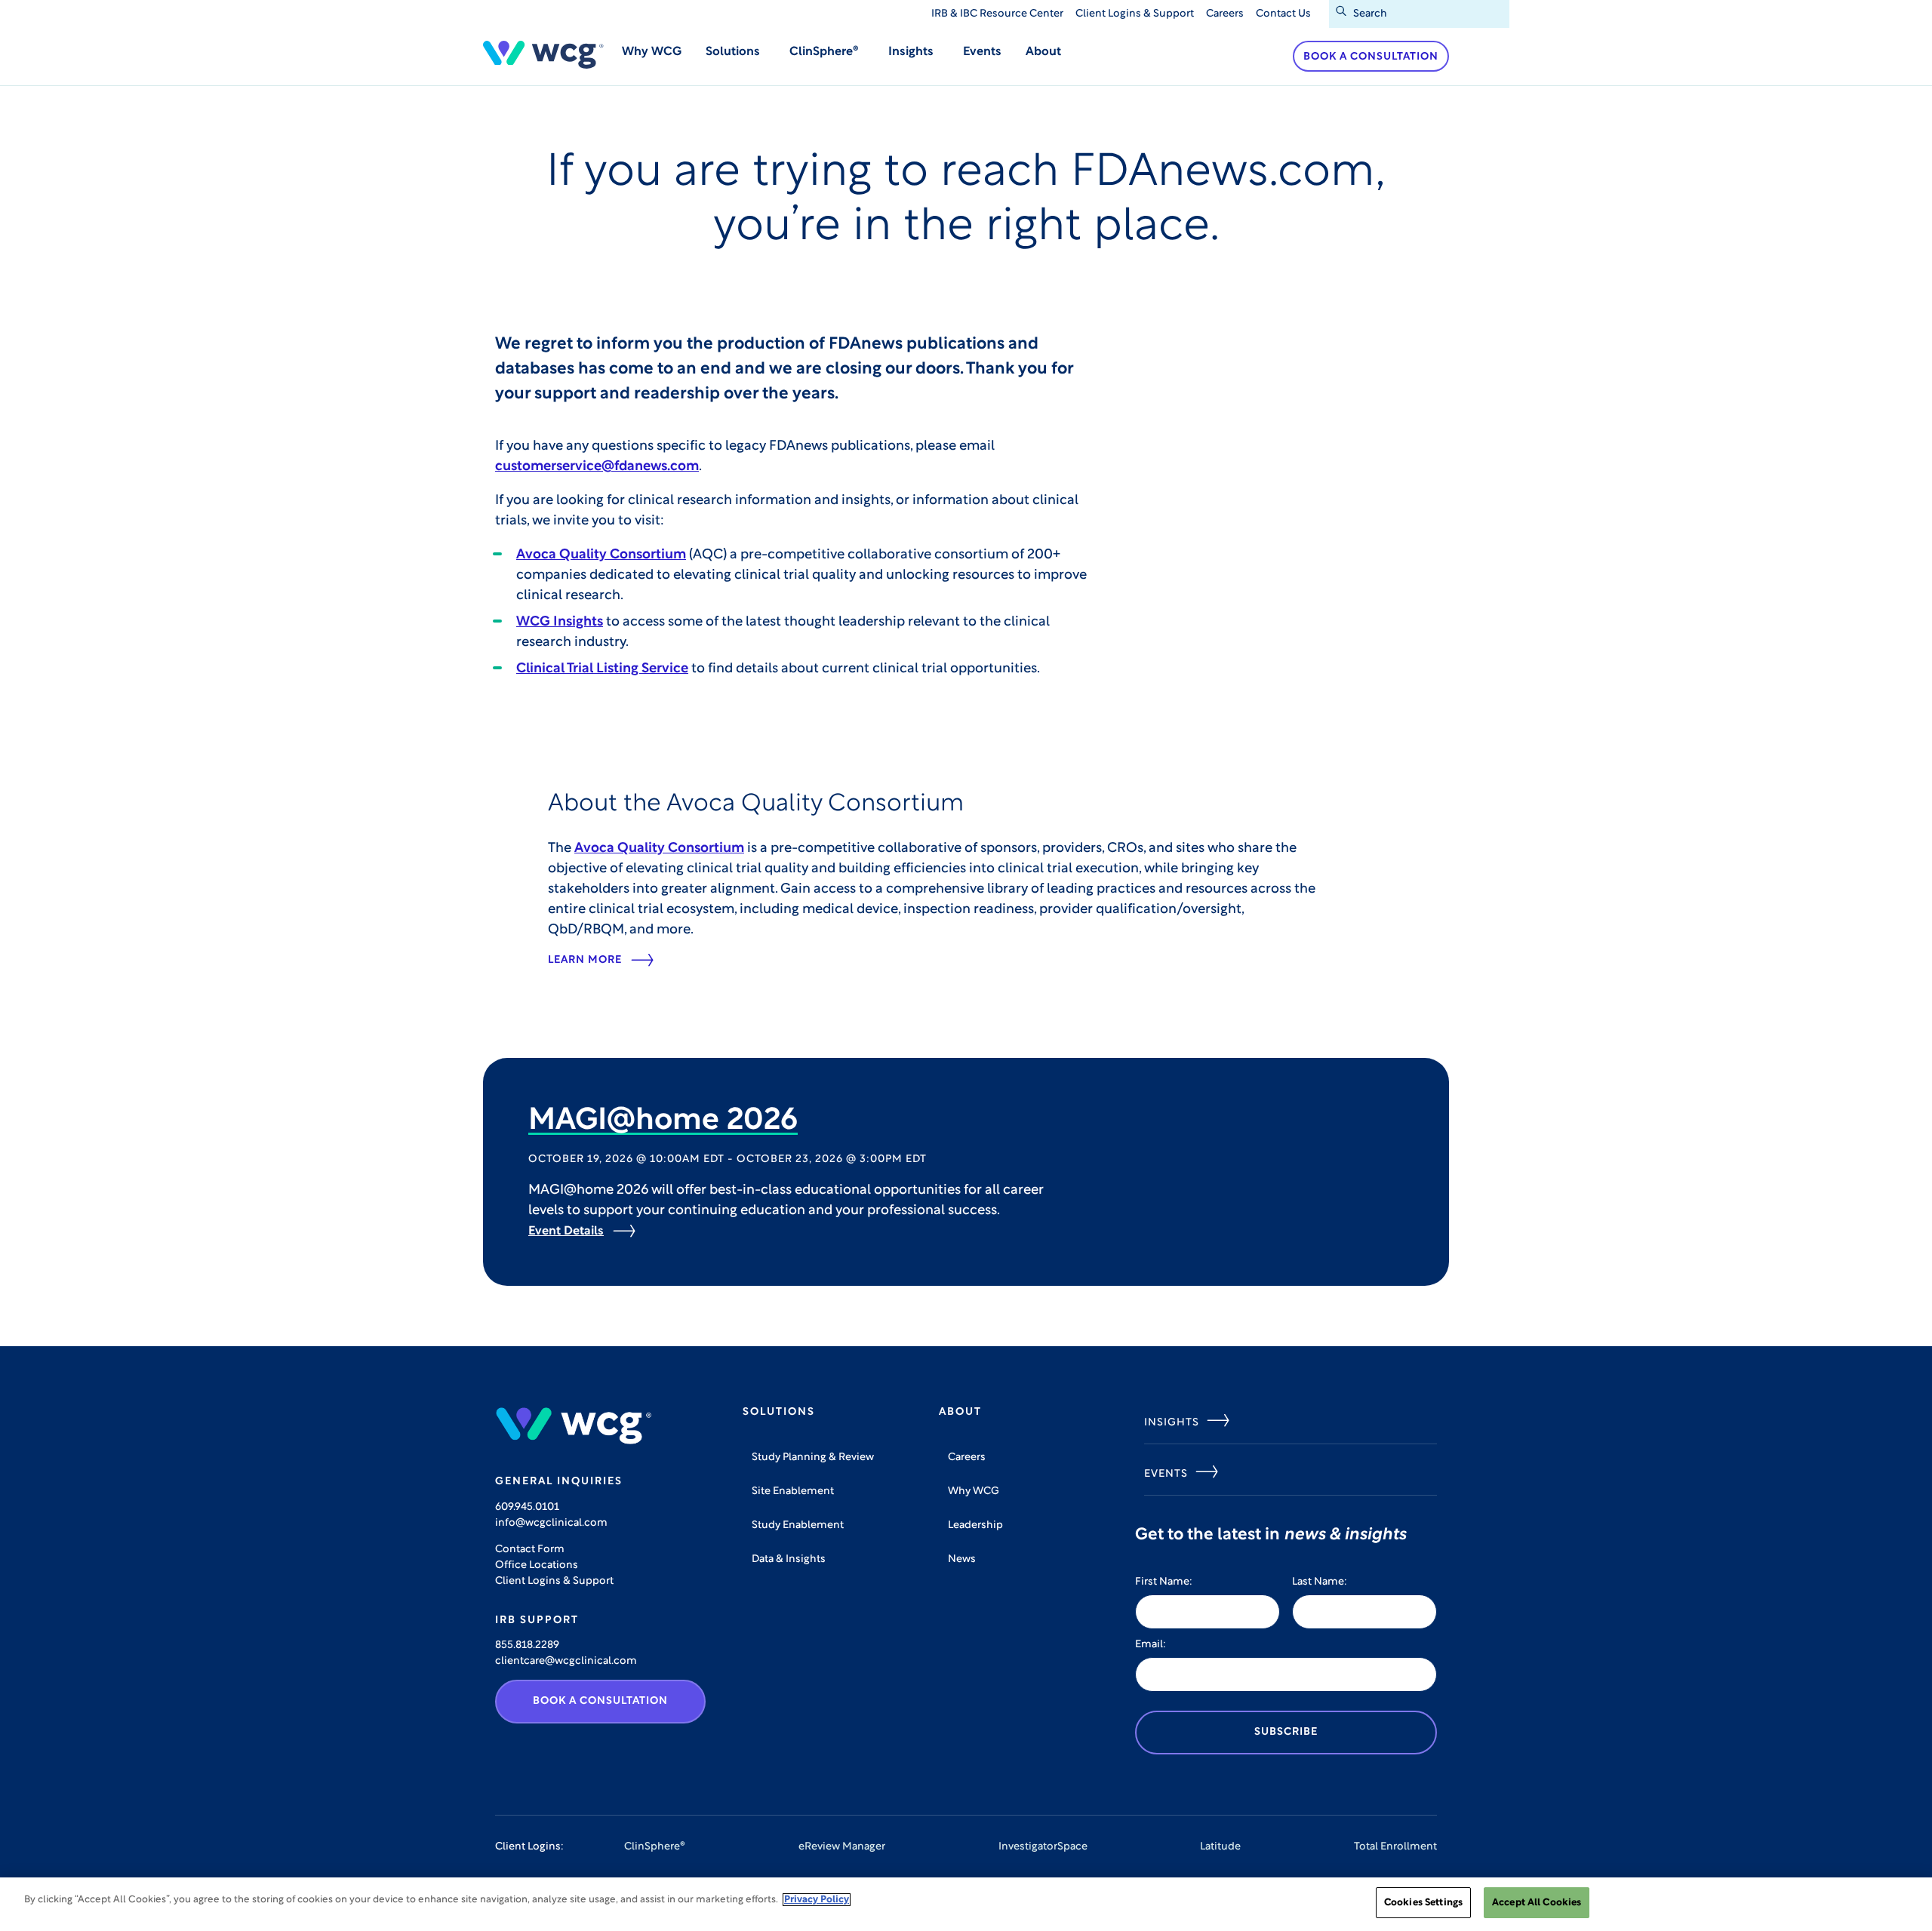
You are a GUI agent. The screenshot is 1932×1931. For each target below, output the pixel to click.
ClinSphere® (655, 1847)
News (962, 1559)
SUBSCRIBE (1286, 1732)
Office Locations (537, 1565)
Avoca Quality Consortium (601, 555)
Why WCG (652, 52)
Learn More (585, 960)
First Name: (1164, 1582)
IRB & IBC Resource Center (997, 14)
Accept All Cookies (1537, 1903)
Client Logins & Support (1135, 14)
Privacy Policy (817, 1900)
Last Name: (1320, 1582)
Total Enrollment (1395, 1847)
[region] (966, 1904)
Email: (1151, 1645)
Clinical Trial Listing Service (602, 669)
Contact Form (530, 1550)
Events (982, 52)
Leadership (975, 1525)
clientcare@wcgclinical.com (566, 1661)
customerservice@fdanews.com (597, 467)
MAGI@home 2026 (663, 1121)
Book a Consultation (1371, 57)
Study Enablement (798, 1525)
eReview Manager (842, 1847)
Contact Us (1283, 14)
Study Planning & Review (813, 1457)
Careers (1225, 14)
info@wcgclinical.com (551, 1523)
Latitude (1220, 1847)
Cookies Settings (1423, 1903)
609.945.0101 (527, 1507)
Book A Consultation (600, 1701)
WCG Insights (560, 623)
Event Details (566, 1231)
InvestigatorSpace (1043, 1847)
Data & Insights (789, 1559)
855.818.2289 (527, 1645)
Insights (1172, 1423)
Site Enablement (793, 1491)
